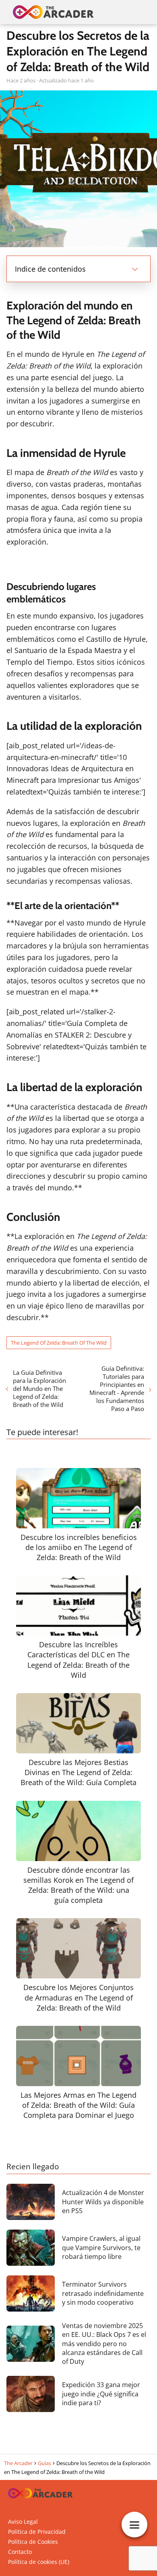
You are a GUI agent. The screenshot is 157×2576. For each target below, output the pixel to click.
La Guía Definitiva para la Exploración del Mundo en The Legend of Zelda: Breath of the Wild (39, 1388)
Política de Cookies (33, 2542)
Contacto (20, 2552)
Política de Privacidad (37, 2532)
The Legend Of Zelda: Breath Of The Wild (59, 1343)
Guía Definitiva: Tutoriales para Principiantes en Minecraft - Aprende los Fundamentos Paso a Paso (117, 1388)
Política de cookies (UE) (39, 2562)
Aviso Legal (23, 2522)
